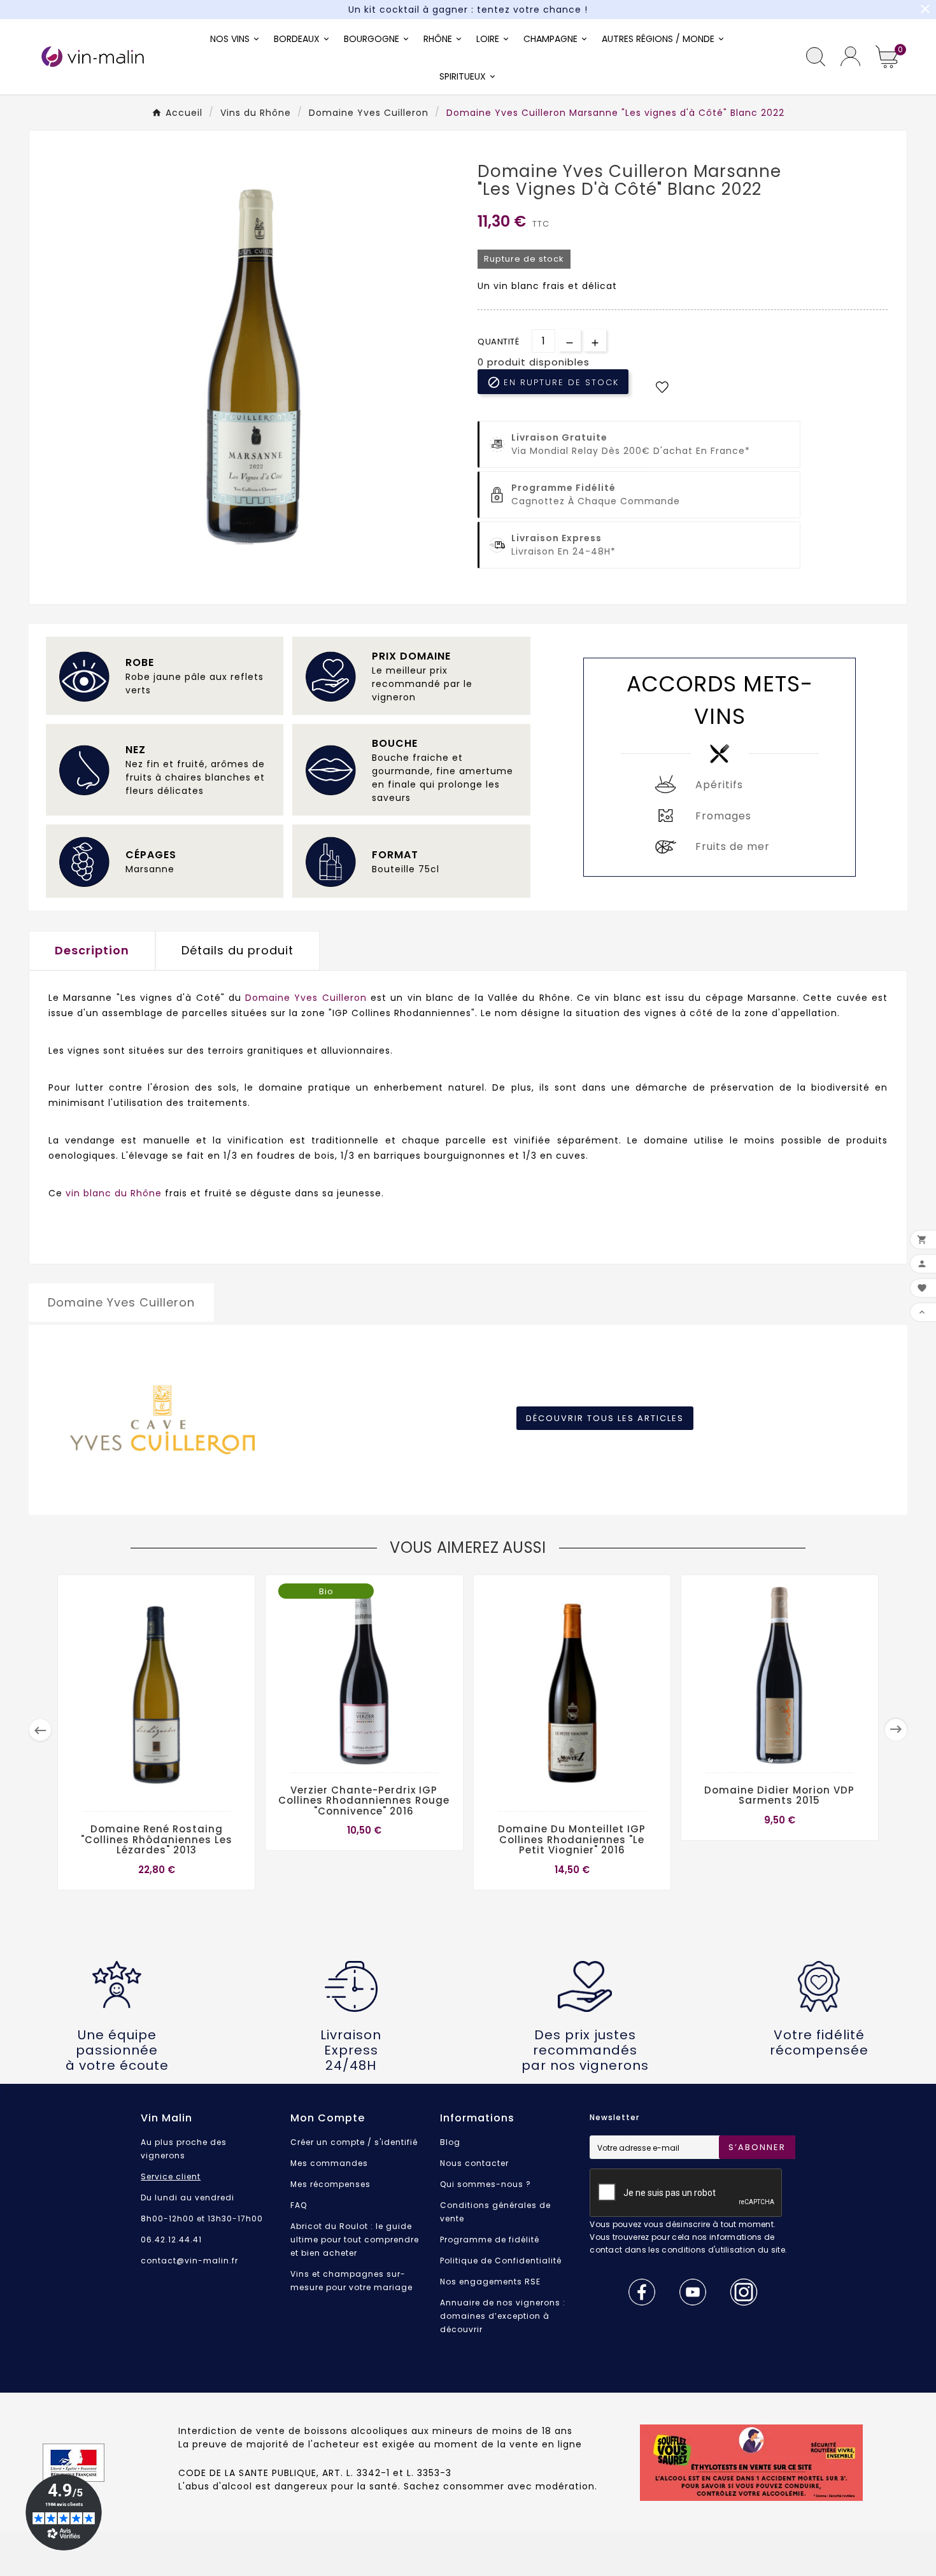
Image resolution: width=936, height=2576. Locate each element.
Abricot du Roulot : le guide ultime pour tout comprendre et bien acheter (355, 2240)
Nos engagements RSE (490, 2282)
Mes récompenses (330, 2184)
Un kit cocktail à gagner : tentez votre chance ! (468, 10)
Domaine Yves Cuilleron (306, 998)
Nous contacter (474, 2163)
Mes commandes (329, 2163)
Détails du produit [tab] (238, 950)
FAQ (299, 2205)
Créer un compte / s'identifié (354, 2142)
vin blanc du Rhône (114, 1193)
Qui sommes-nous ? (486, 2184)
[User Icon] (850, 56)
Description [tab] (92, 950)
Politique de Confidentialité (501, 2261)
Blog (450, 2142)
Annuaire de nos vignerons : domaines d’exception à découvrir (503, 2316)
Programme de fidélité (490, 2240)
